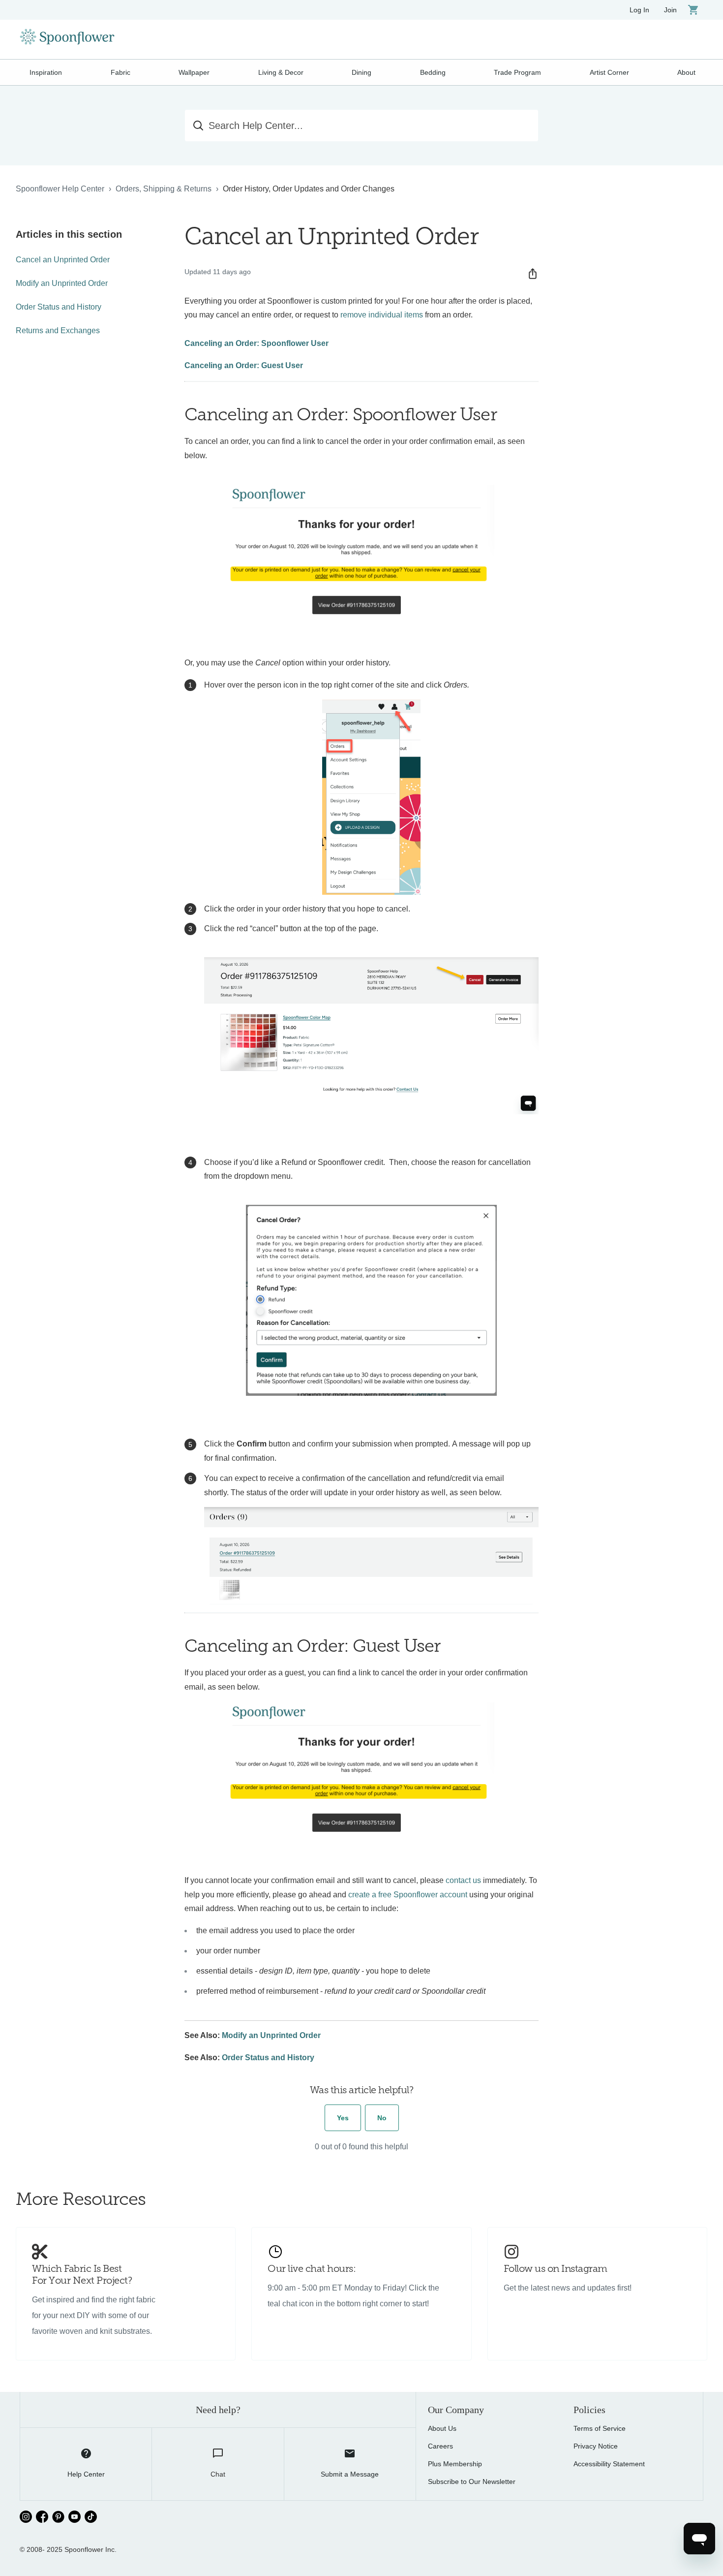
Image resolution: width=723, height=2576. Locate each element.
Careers (440, 2446)
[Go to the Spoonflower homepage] (67, 39)
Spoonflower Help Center (60, 189)
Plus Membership (455, 2464)
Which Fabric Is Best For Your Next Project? (82, 2275)
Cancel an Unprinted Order (63, 260)
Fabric (120, 72)
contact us (463, 1880)
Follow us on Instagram (556, 2269)
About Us (442, 2428)
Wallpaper (194, 72)
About (686, 72)
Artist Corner (609, 72)
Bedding (433, 72)
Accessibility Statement (609, 2464)
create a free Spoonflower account (408, 1895)
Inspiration (46, 72)
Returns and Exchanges (58, 330)
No (382, 2118)
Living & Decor (281, 72)
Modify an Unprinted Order (62, 283)
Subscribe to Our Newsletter (472, 2482)
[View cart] (693, 10)
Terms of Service (600, 2428)
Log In (639, 10)
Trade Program (517, 72)
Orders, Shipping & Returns (164, 189)
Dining (361, 72)
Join (670, 10)
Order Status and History (59, 307)
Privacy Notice (596, 2446)
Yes (343, 2118)
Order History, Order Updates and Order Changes (309, 189)
